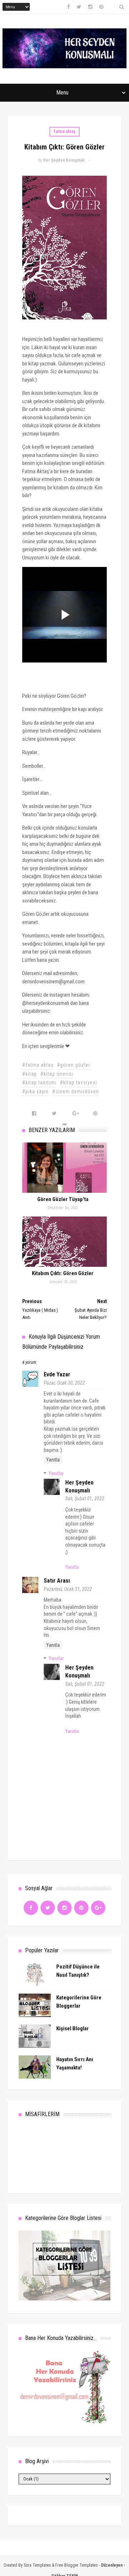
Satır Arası (57, 1581)
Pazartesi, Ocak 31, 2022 (68, 1589)
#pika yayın (35, 1091)
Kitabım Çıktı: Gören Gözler (63, 1273)
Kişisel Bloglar (73, 2028)
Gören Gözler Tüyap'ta (63, 1199)
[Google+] (98, 1908)
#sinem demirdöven (76, 1091)
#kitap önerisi (57, 1074)
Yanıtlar (56, 1473)
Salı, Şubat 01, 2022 (85, 1499)
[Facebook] (31, 1908)
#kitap (30, 1074)
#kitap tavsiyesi (78, 1082)
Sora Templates (37, 2565)
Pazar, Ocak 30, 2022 (64, 1383)
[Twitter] (48, 1908)
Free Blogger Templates (77, 2565)
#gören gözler (74, 1065)
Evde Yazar (57, 1374)
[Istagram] (64, 1908)
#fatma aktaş (38, 1065)
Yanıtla (53, 1460)
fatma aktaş (64, 131)
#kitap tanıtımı (39, 1082)
